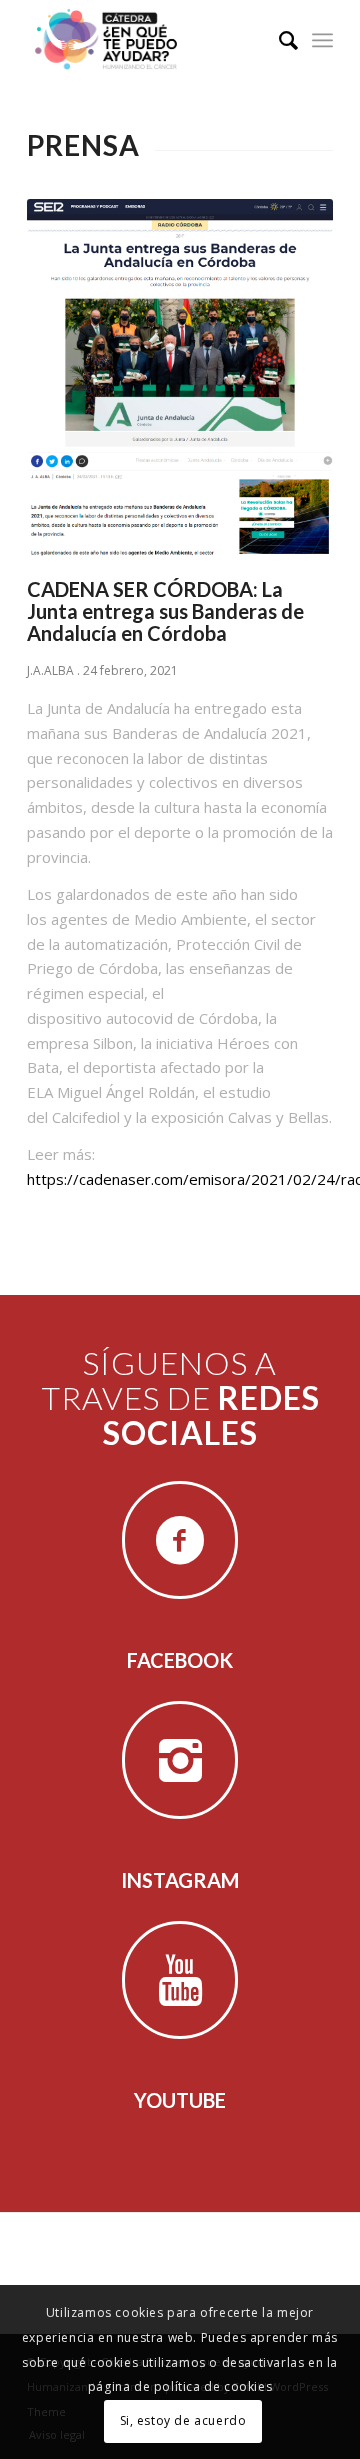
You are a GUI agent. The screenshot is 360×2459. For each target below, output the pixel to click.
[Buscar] (278, 40)
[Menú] (322, 40)
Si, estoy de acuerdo (183, 2420)
